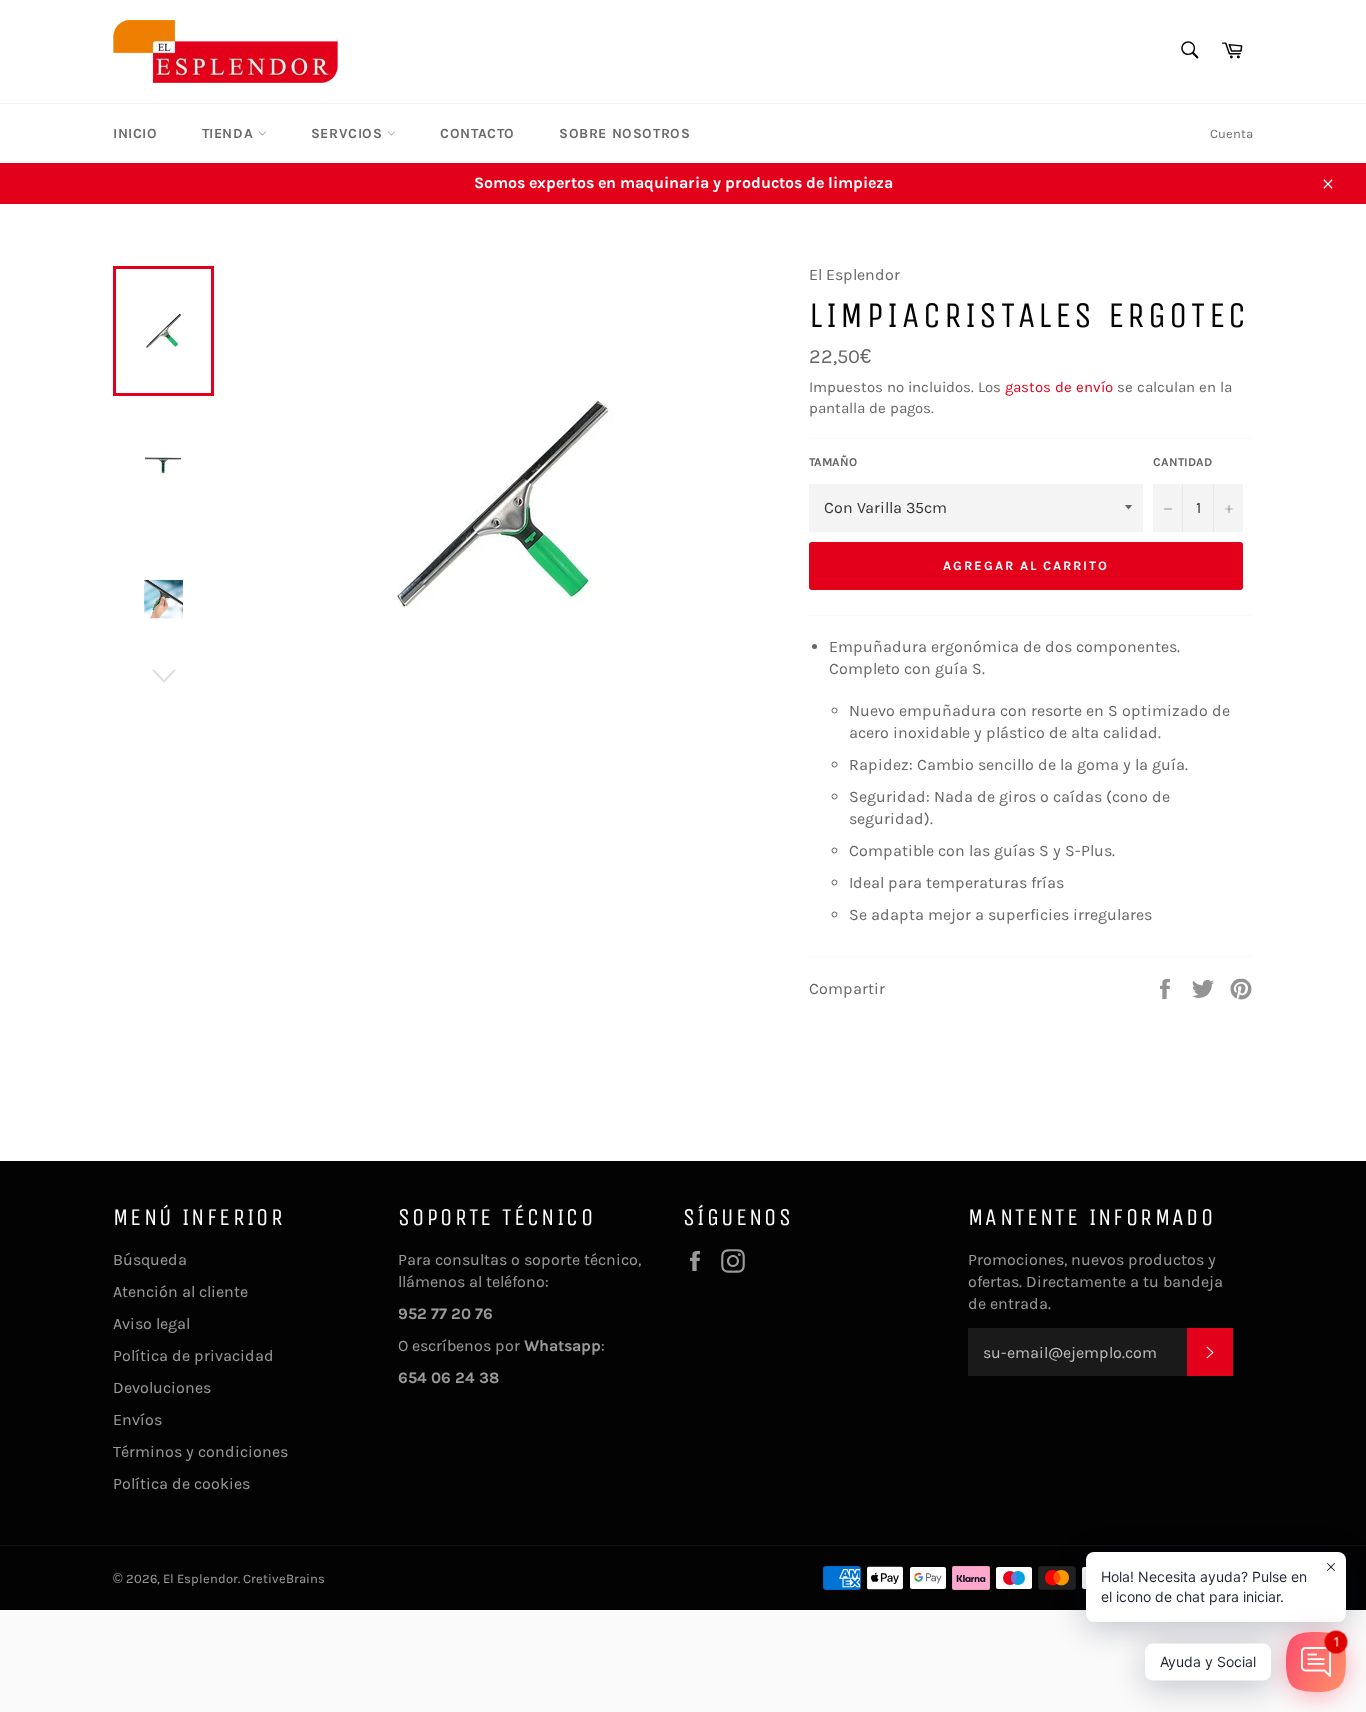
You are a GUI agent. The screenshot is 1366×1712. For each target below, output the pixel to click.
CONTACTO (477, 133)
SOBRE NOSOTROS (624, 133)
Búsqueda (150, 1259)
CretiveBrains (284, 1578)
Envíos (137, 1419)
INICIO (135, 133)
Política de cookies (181, 1483)
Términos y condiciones (200, 1451)
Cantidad (1182, 462)
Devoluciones (162, 1387)
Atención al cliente (180, 1291)
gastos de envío (1059, 387)
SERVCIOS (349, 133)
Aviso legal (151, 1323)
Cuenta (1231, 133)
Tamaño (833, 462)
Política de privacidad (193, 1355)
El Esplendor (200, 1578)
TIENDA (230, 133)
